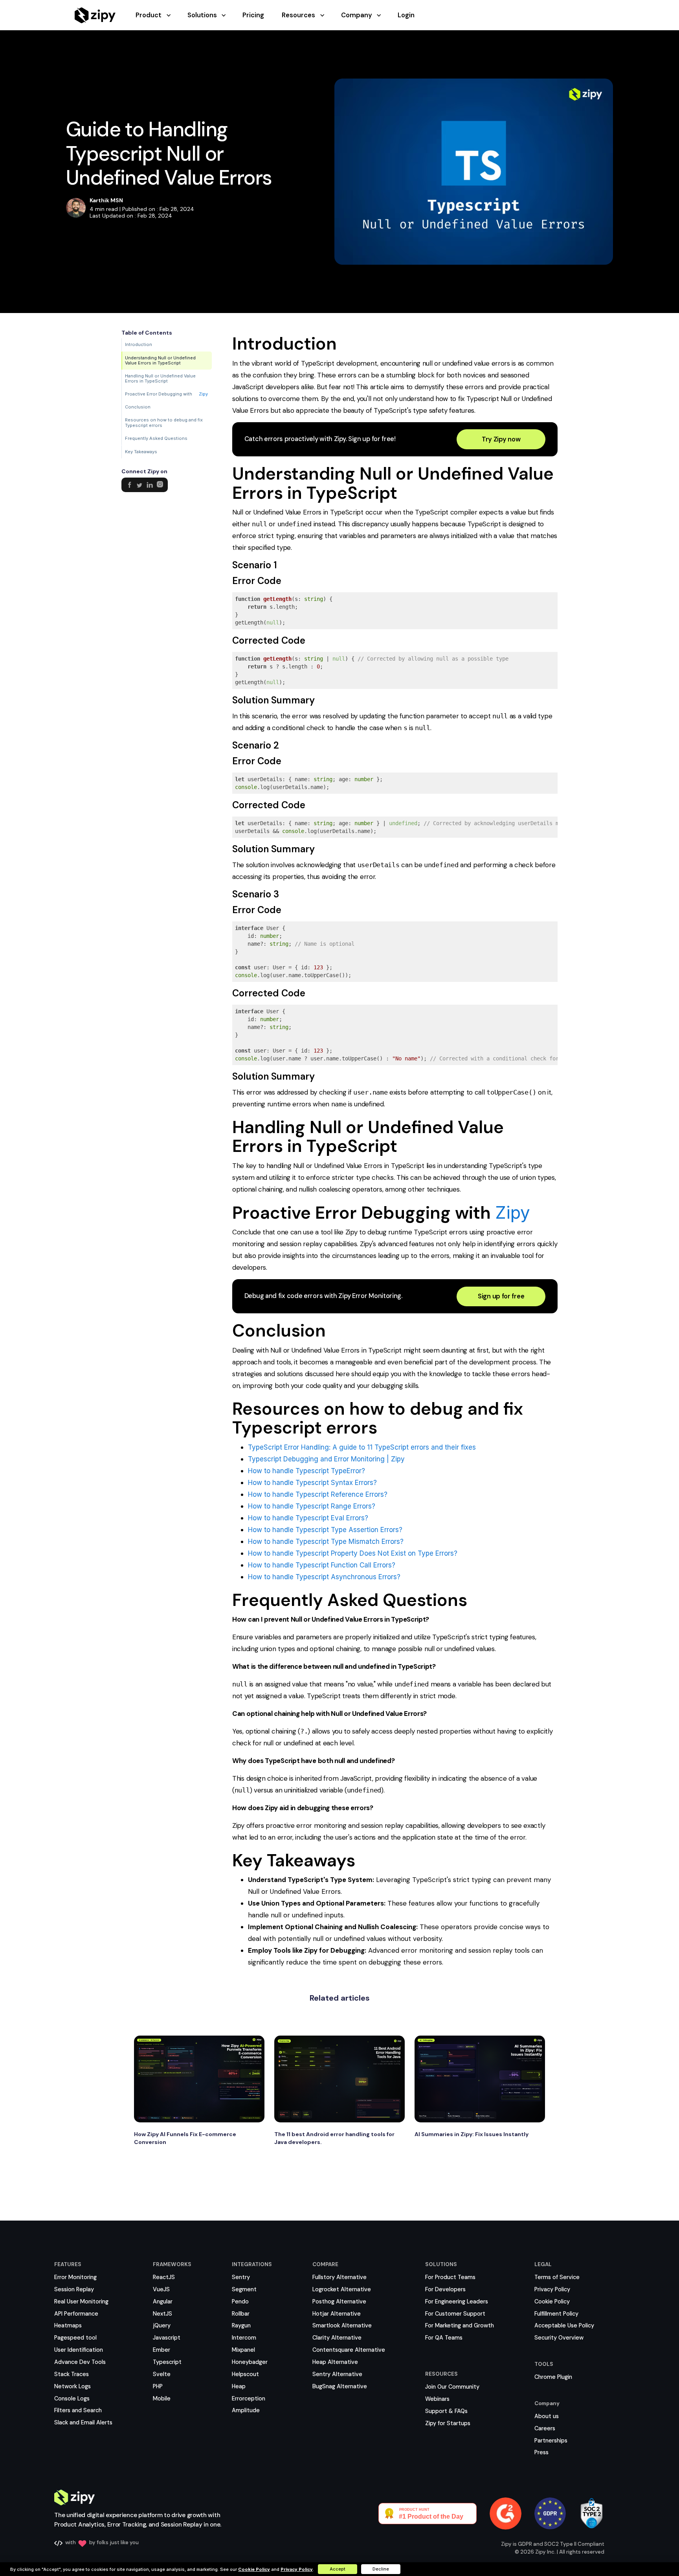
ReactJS (164, 2277)
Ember (161, 2350)
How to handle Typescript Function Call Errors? (322, 1565)
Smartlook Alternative (342, 2325)
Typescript (167, 2362)
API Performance (76, 2314)
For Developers (445, 2289)
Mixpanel (243, 2350)
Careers (545, 2428)
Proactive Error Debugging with (166, 394)
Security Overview (559, 2338)
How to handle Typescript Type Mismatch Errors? (326, 1542)
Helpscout (245, 2374)
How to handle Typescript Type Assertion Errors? (325, 1530)
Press (541, 2452)
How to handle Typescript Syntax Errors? (312, 1483)
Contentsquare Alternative (349, 2350)
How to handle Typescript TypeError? (306, 1471)
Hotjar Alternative (337, 2314)
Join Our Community (452, 2387)
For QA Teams (444, 2338)
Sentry (241, 2277)
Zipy (203, 395)
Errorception (249, 2398)
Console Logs (72, 2398)
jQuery (162, 2325)
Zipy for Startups (448, 2423)
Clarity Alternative (337, 2338)
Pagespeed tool (75, 2338)
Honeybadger (250, 2362)
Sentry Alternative (337, 2374)
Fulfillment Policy (556, 2314)
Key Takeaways (141, 452)
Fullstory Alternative (339, 2277)
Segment (244, 2289)
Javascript (167, 2338)
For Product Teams (450, 2277)
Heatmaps (68, 2325)
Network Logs (72, 2386)
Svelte (162, 2374)
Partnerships (551, 2441)
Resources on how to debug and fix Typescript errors (164, 423)
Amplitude (246, 2410)
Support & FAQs (446, 2411)
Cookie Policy (552, 2301)
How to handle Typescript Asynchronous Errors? (324, 1577)
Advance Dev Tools (80, 2362)
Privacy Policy (552, 2289)
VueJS (161, 2289)
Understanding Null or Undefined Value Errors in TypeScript (160, 360)
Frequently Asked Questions (156, 438)
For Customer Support (455, 2314)
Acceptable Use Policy (564, 2325)
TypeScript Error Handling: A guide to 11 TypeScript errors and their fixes (362, 1447)
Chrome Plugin (553, 2377)
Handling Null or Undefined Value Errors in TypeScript (160, 378)
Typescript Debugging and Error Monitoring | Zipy (326, 1459)
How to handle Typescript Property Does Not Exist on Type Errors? (353, 1553)
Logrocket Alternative (342, 2289)
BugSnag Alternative (340, 2386)
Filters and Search (78, 2410)
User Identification (79, 2350)
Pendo (240, 2301)
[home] (95, 15)
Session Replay (74, 2289)
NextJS (162, 2314)
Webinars (437, 2399)
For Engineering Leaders (457, 2301)
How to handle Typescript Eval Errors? (308, 1518)
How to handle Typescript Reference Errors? (318, 1494)
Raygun (241, 2325)
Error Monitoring (75, 2277)
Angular (163, 2301)
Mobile (162, 2398)
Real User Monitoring (81, 2301)
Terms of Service (557, 2277)
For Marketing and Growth (460, 2325)
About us (547, 2416)
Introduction (139, 344)
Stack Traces (72, 2374)
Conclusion (138, 407)
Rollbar (241, 2314)
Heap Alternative (335, 2362)
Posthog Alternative (339, 2301)
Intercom (244, 2338)
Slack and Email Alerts (83, 2422)
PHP (158, 2386)
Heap (239, 2386)
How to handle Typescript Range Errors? (312, 1506)
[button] (161, 15)
